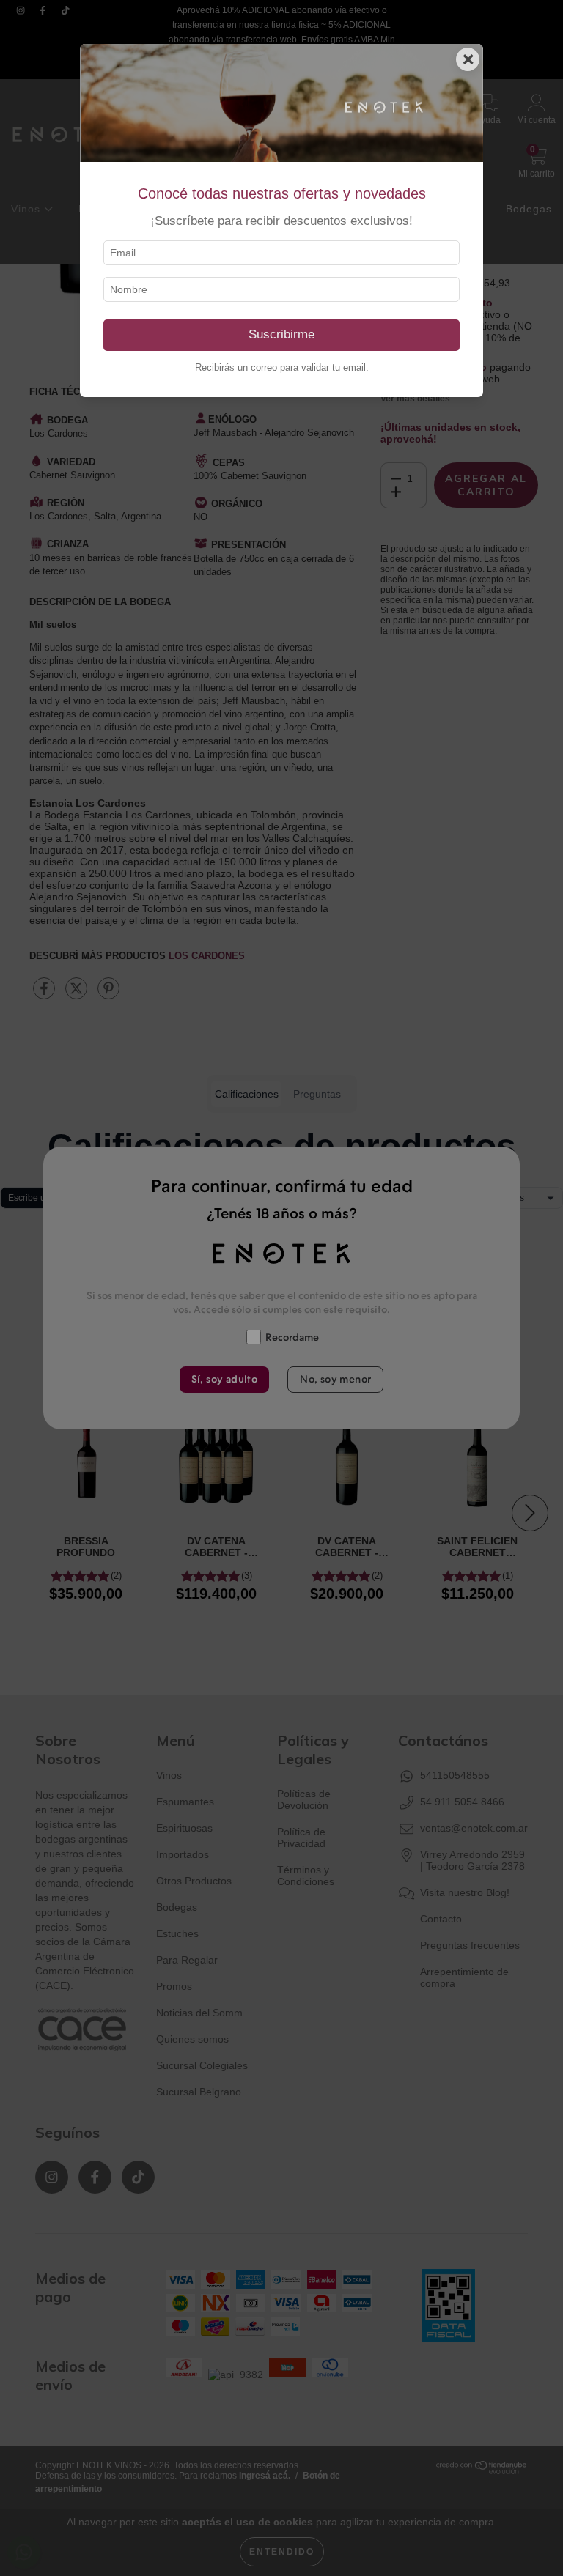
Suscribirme (281, 334)
